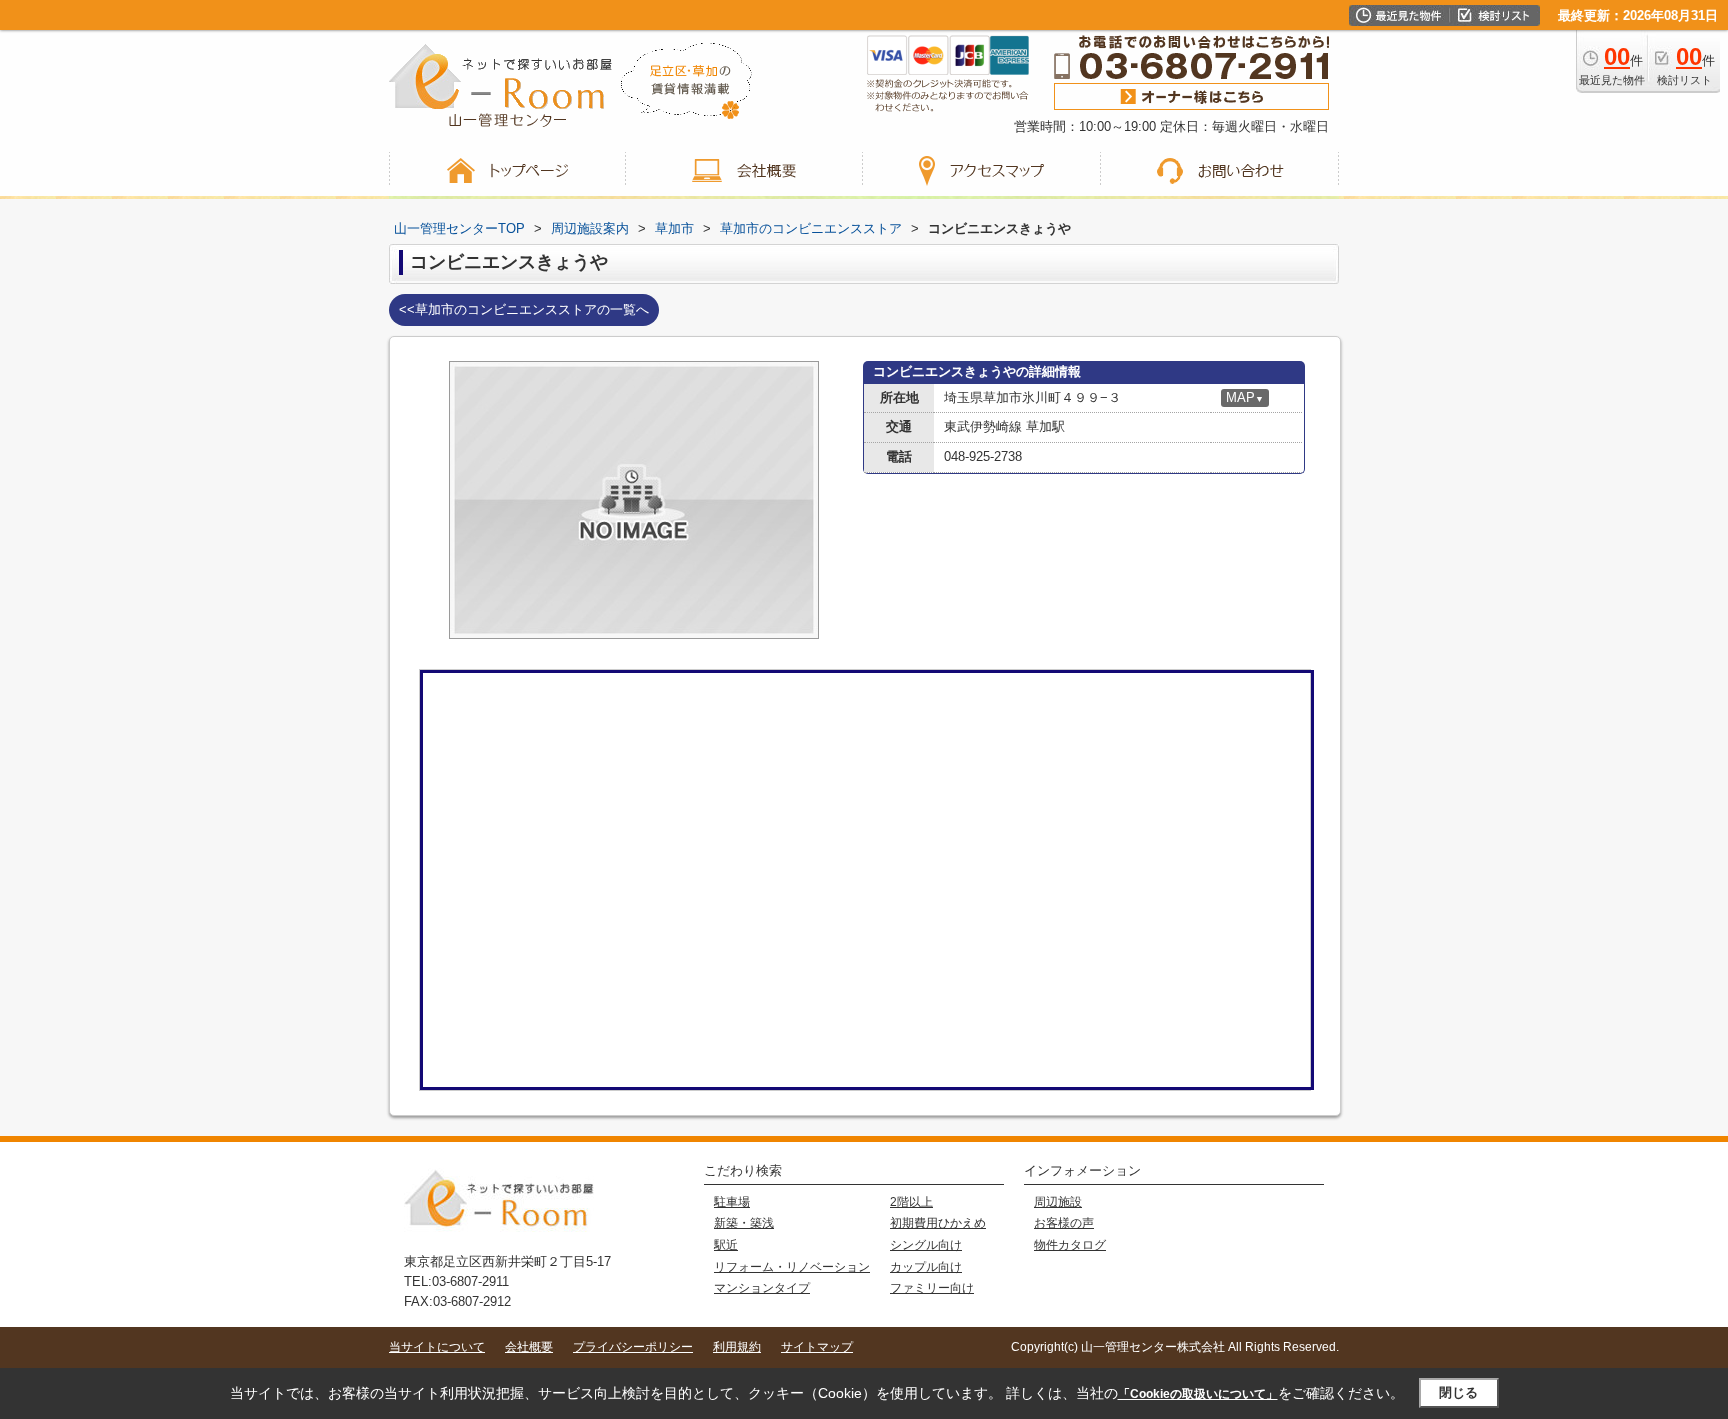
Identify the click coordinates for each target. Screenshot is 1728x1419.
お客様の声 (1064, 1223)
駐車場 (732, 1202)
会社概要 (529, 1347)
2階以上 (911, 1202)
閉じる (1458, 1392)
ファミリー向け (932, 1288)
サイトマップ (817, 1347)
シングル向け (926, 1245)
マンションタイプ (762, 1288)
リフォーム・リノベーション (792, 1267)
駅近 (726, 1245)
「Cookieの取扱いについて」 (1198, 1394)
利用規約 (737, 1347)
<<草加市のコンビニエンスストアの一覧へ (524, 309)
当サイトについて (437, 1347)
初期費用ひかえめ (938, 1223)
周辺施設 (1058, 1202)
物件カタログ (1070, 1245)
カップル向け (926, 1267)
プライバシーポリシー (633, 1347)
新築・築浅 (744, 1223)
